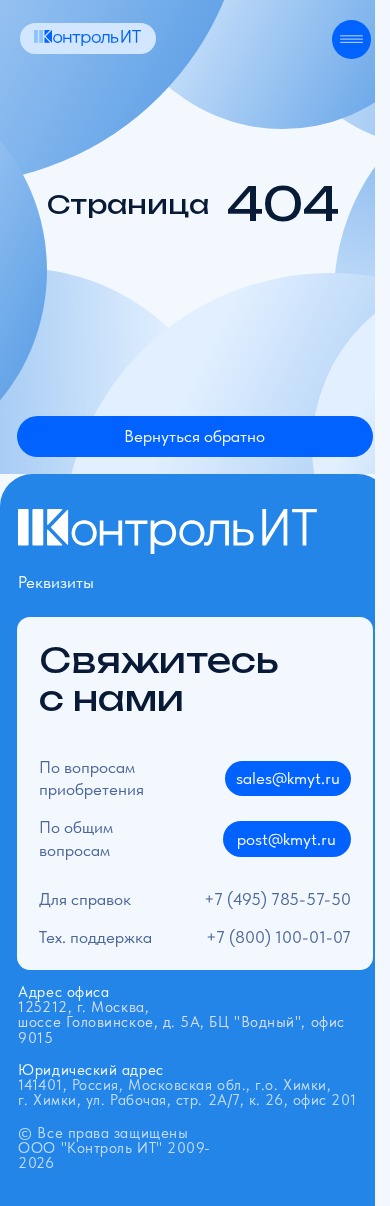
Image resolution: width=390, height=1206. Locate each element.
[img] (87, 38)
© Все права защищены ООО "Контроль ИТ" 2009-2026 (114, 1148)
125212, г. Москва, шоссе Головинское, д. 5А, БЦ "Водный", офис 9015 (181, 1014)
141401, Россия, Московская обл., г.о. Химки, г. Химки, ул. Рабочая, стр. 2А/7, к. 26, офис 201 (187, 1085)
